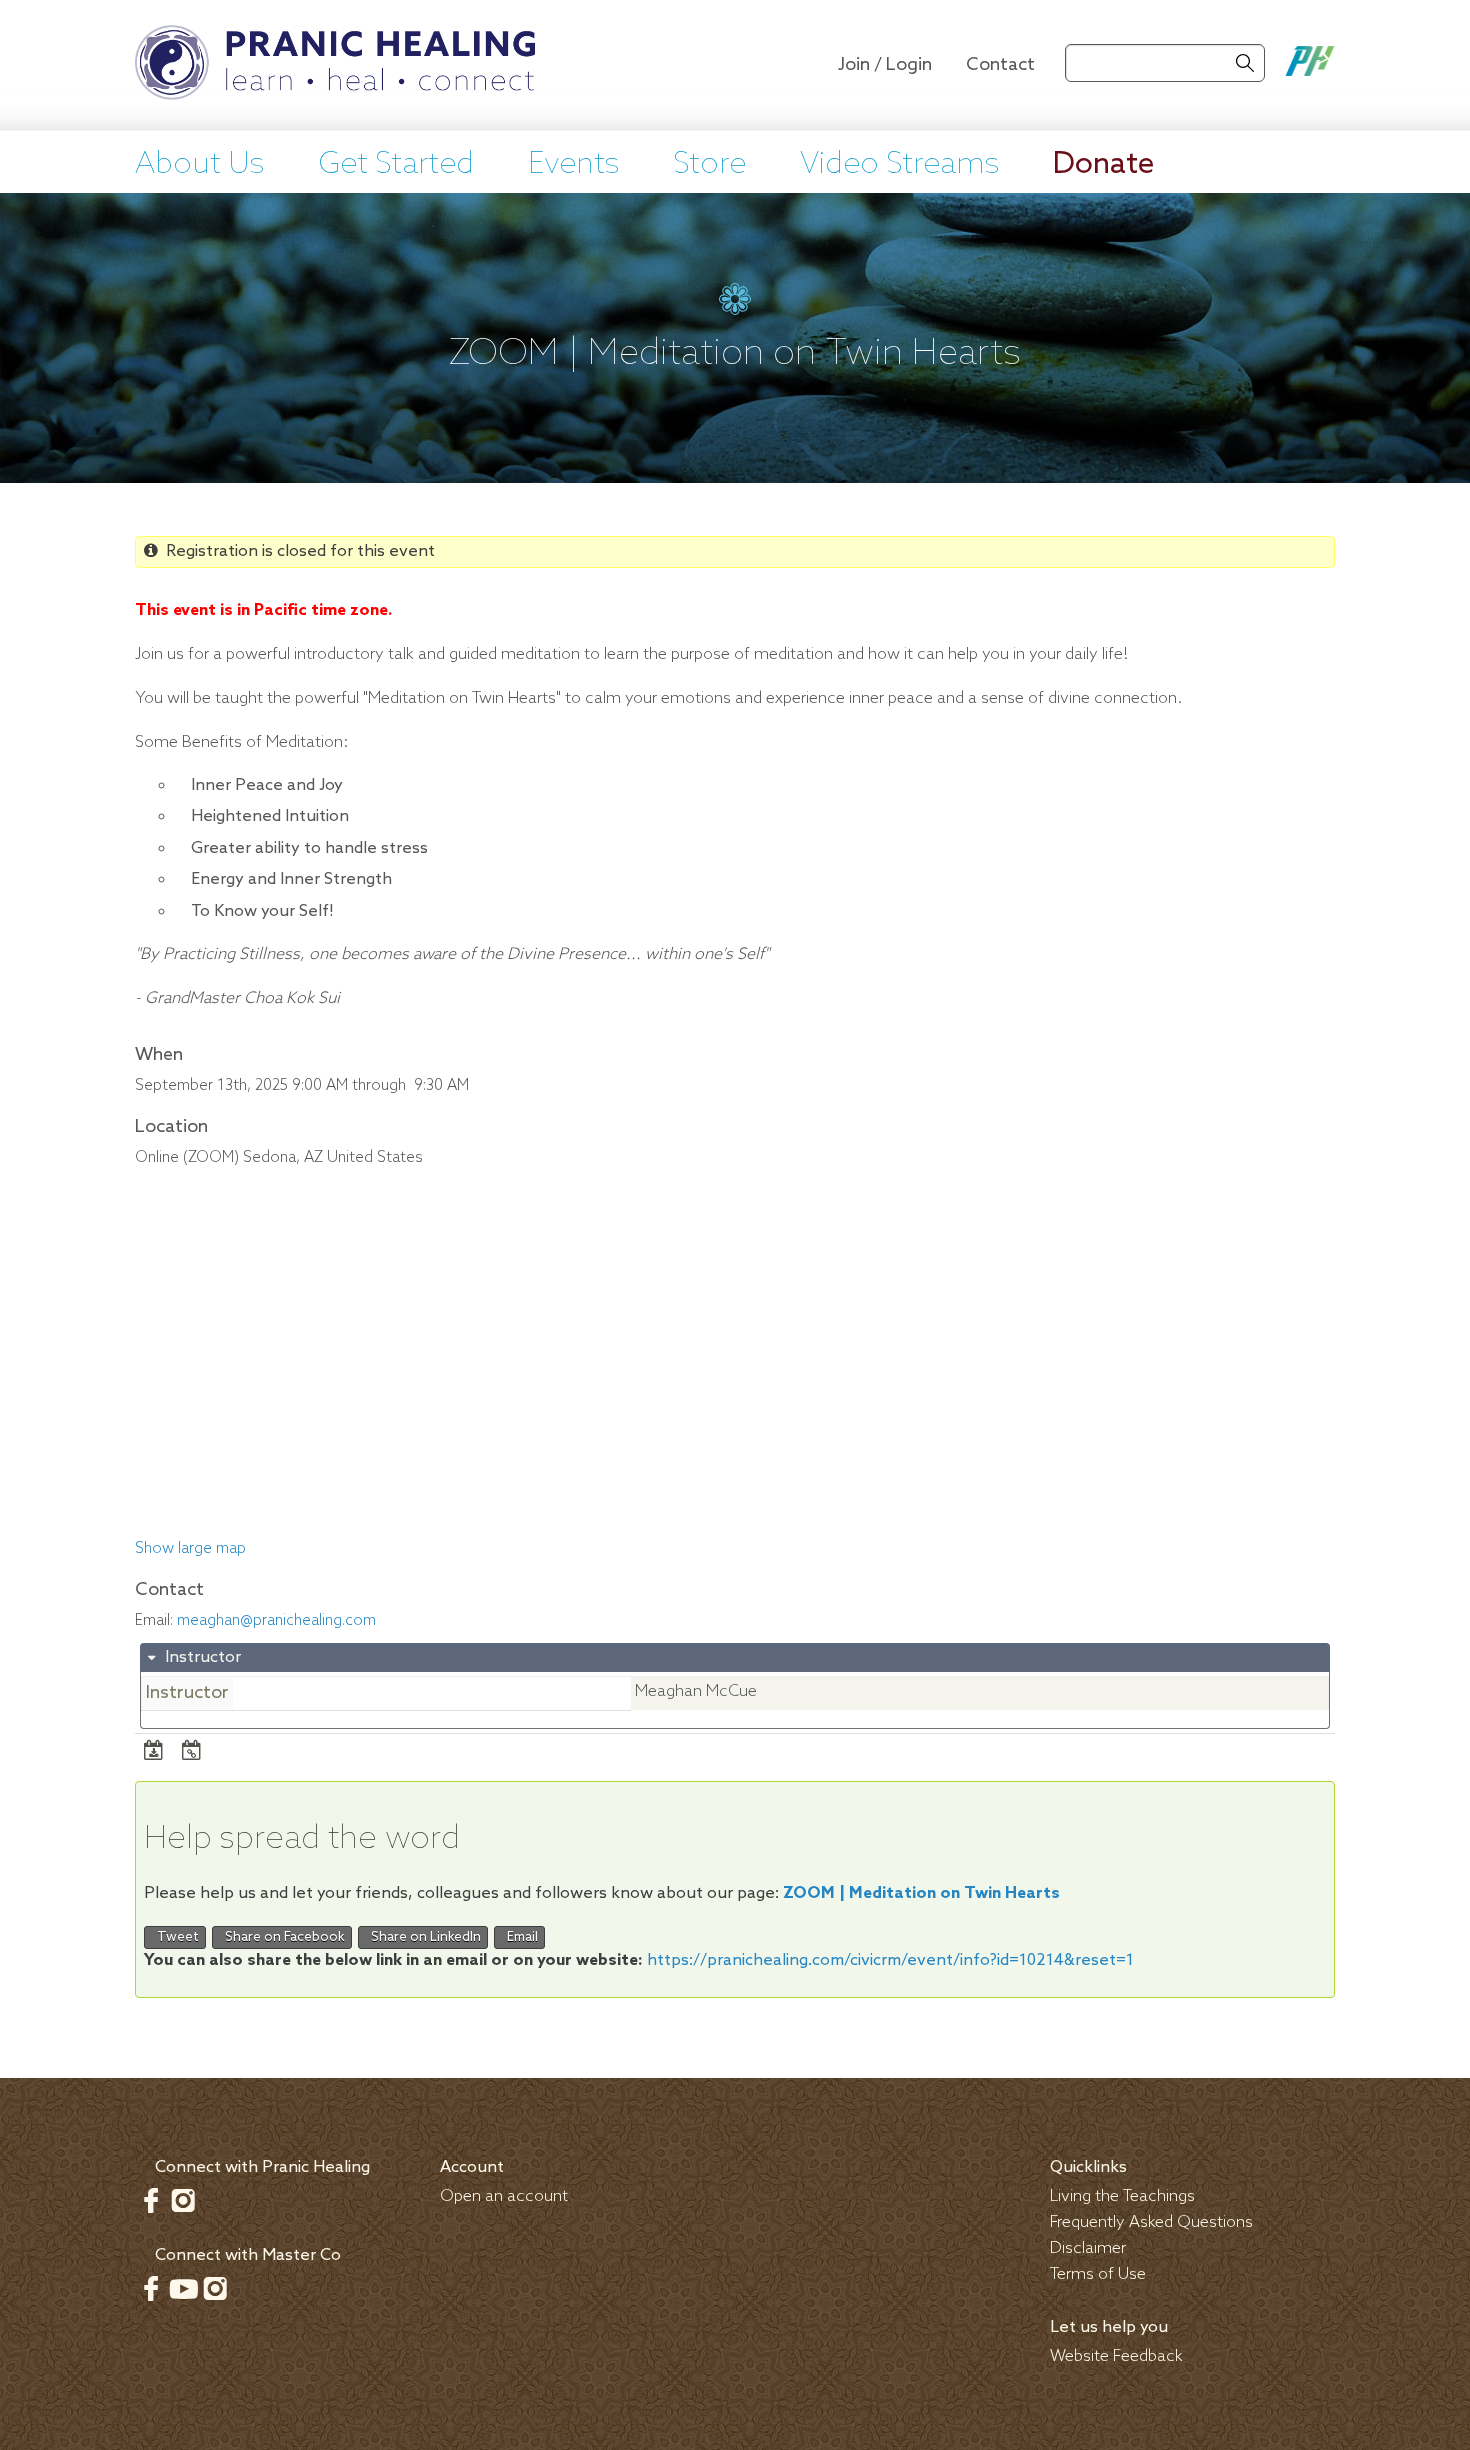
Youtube (183, 2288)
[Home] (335, 65)
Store (709, 165)
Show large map (190, 1549)
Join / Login (885, 65)
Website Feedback (1116, 2356)
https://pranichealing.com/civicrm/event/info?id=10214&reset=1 (890, 1960)
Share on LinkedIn (423, 1937)
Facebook (151, 2200)
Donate (1103, 165)
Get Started (396, 165)
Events (573, 165)
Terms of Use (1098, 2274)
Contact (1000, 65)
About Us (199, 165)
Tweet (175, 1937)
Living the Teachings (1122, 2196)
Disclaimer (1088, 2248)
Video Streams (899, 165)
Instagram (183, 2200)
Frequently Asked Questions (1151, 2222)
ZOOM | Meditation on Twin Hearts (921, 1893)
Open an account (504, 2196)
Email (519, 1937)
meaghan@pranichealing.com (276, 1621)
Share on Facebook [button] (282, 1937)
